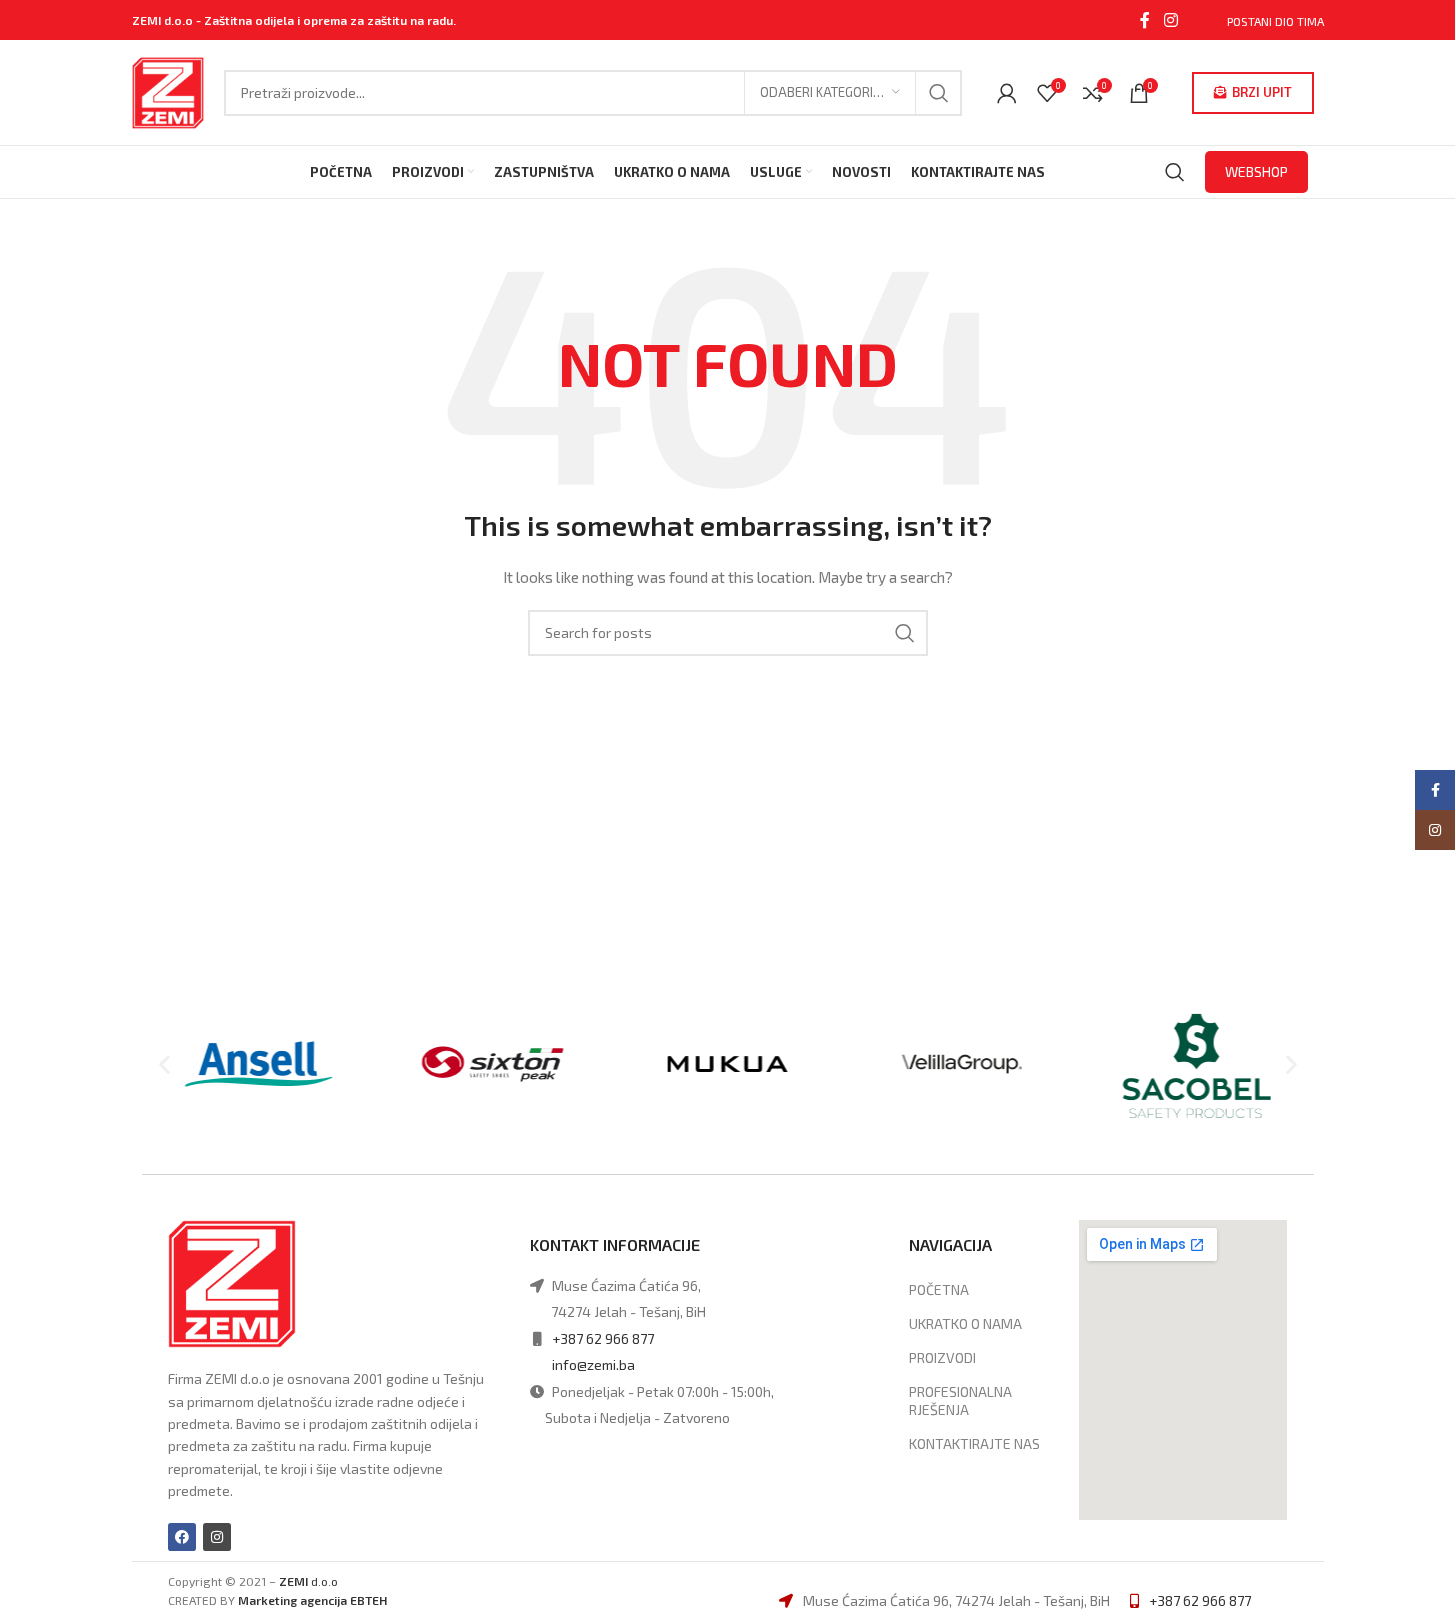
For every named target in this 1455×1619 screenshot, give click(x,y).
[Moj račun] (1007, 93)
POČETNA (939, 1289)
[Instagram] (217, 1537)
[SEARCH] (939, 93)
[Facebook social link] (1145, 20)
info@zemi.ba (593, 1364)
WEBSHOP (1256, 171)
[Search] (1175, 172)
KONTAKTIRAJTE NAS (974, 1443)
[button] (164, 1063)
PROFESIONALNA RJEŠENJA (960, 1400)
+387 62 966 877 (603, 1338)
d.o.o (308, 1581)
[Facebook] (182, 1537)
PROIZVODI (942, 1357)
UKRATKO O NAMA (965, 1323)
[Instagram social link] (1170, 20)
